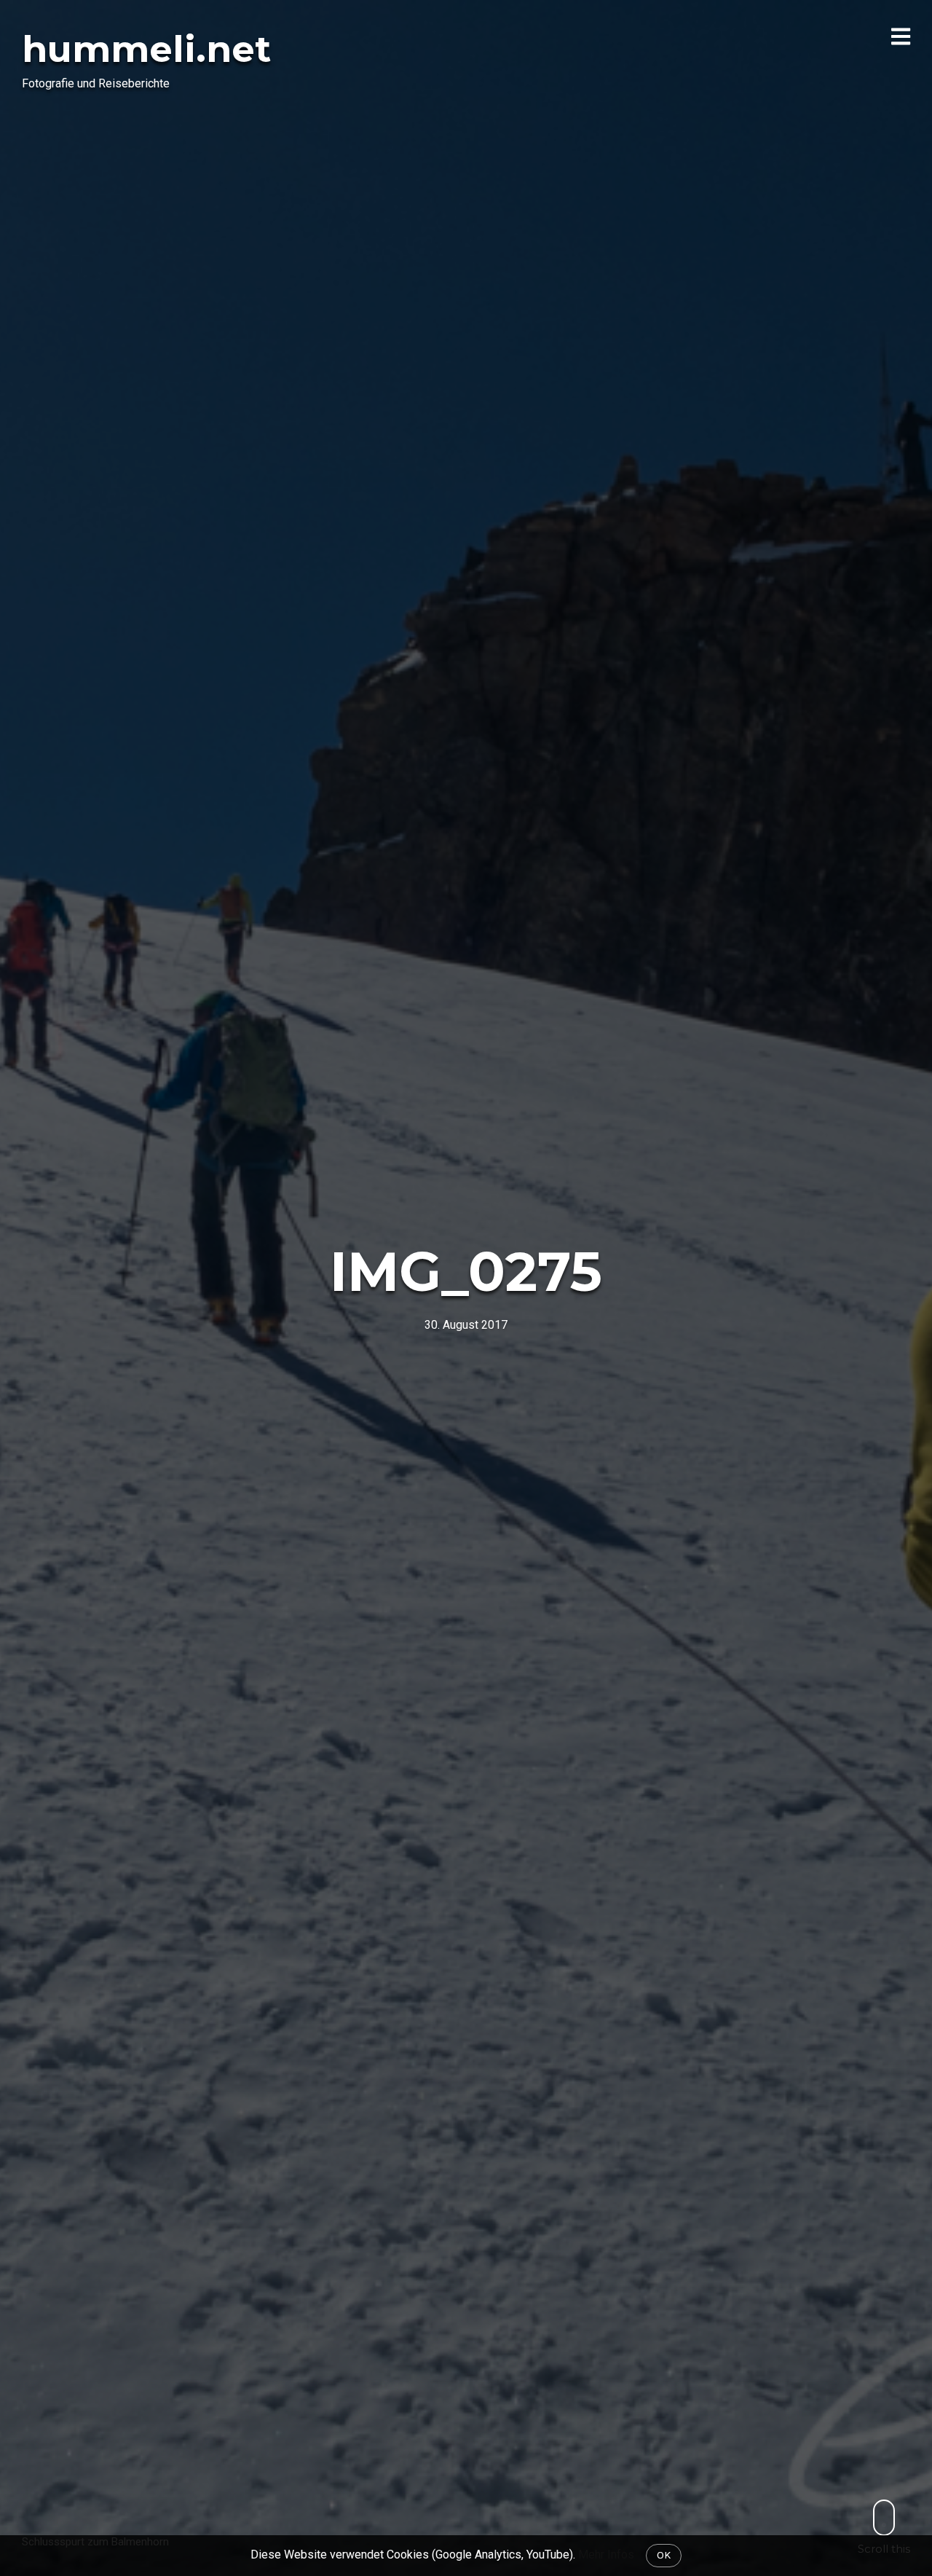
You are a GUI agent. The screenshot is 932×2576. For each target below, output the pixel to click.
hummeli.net (146, 49)
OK (664, 2555)
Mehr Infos (606, 2555)
